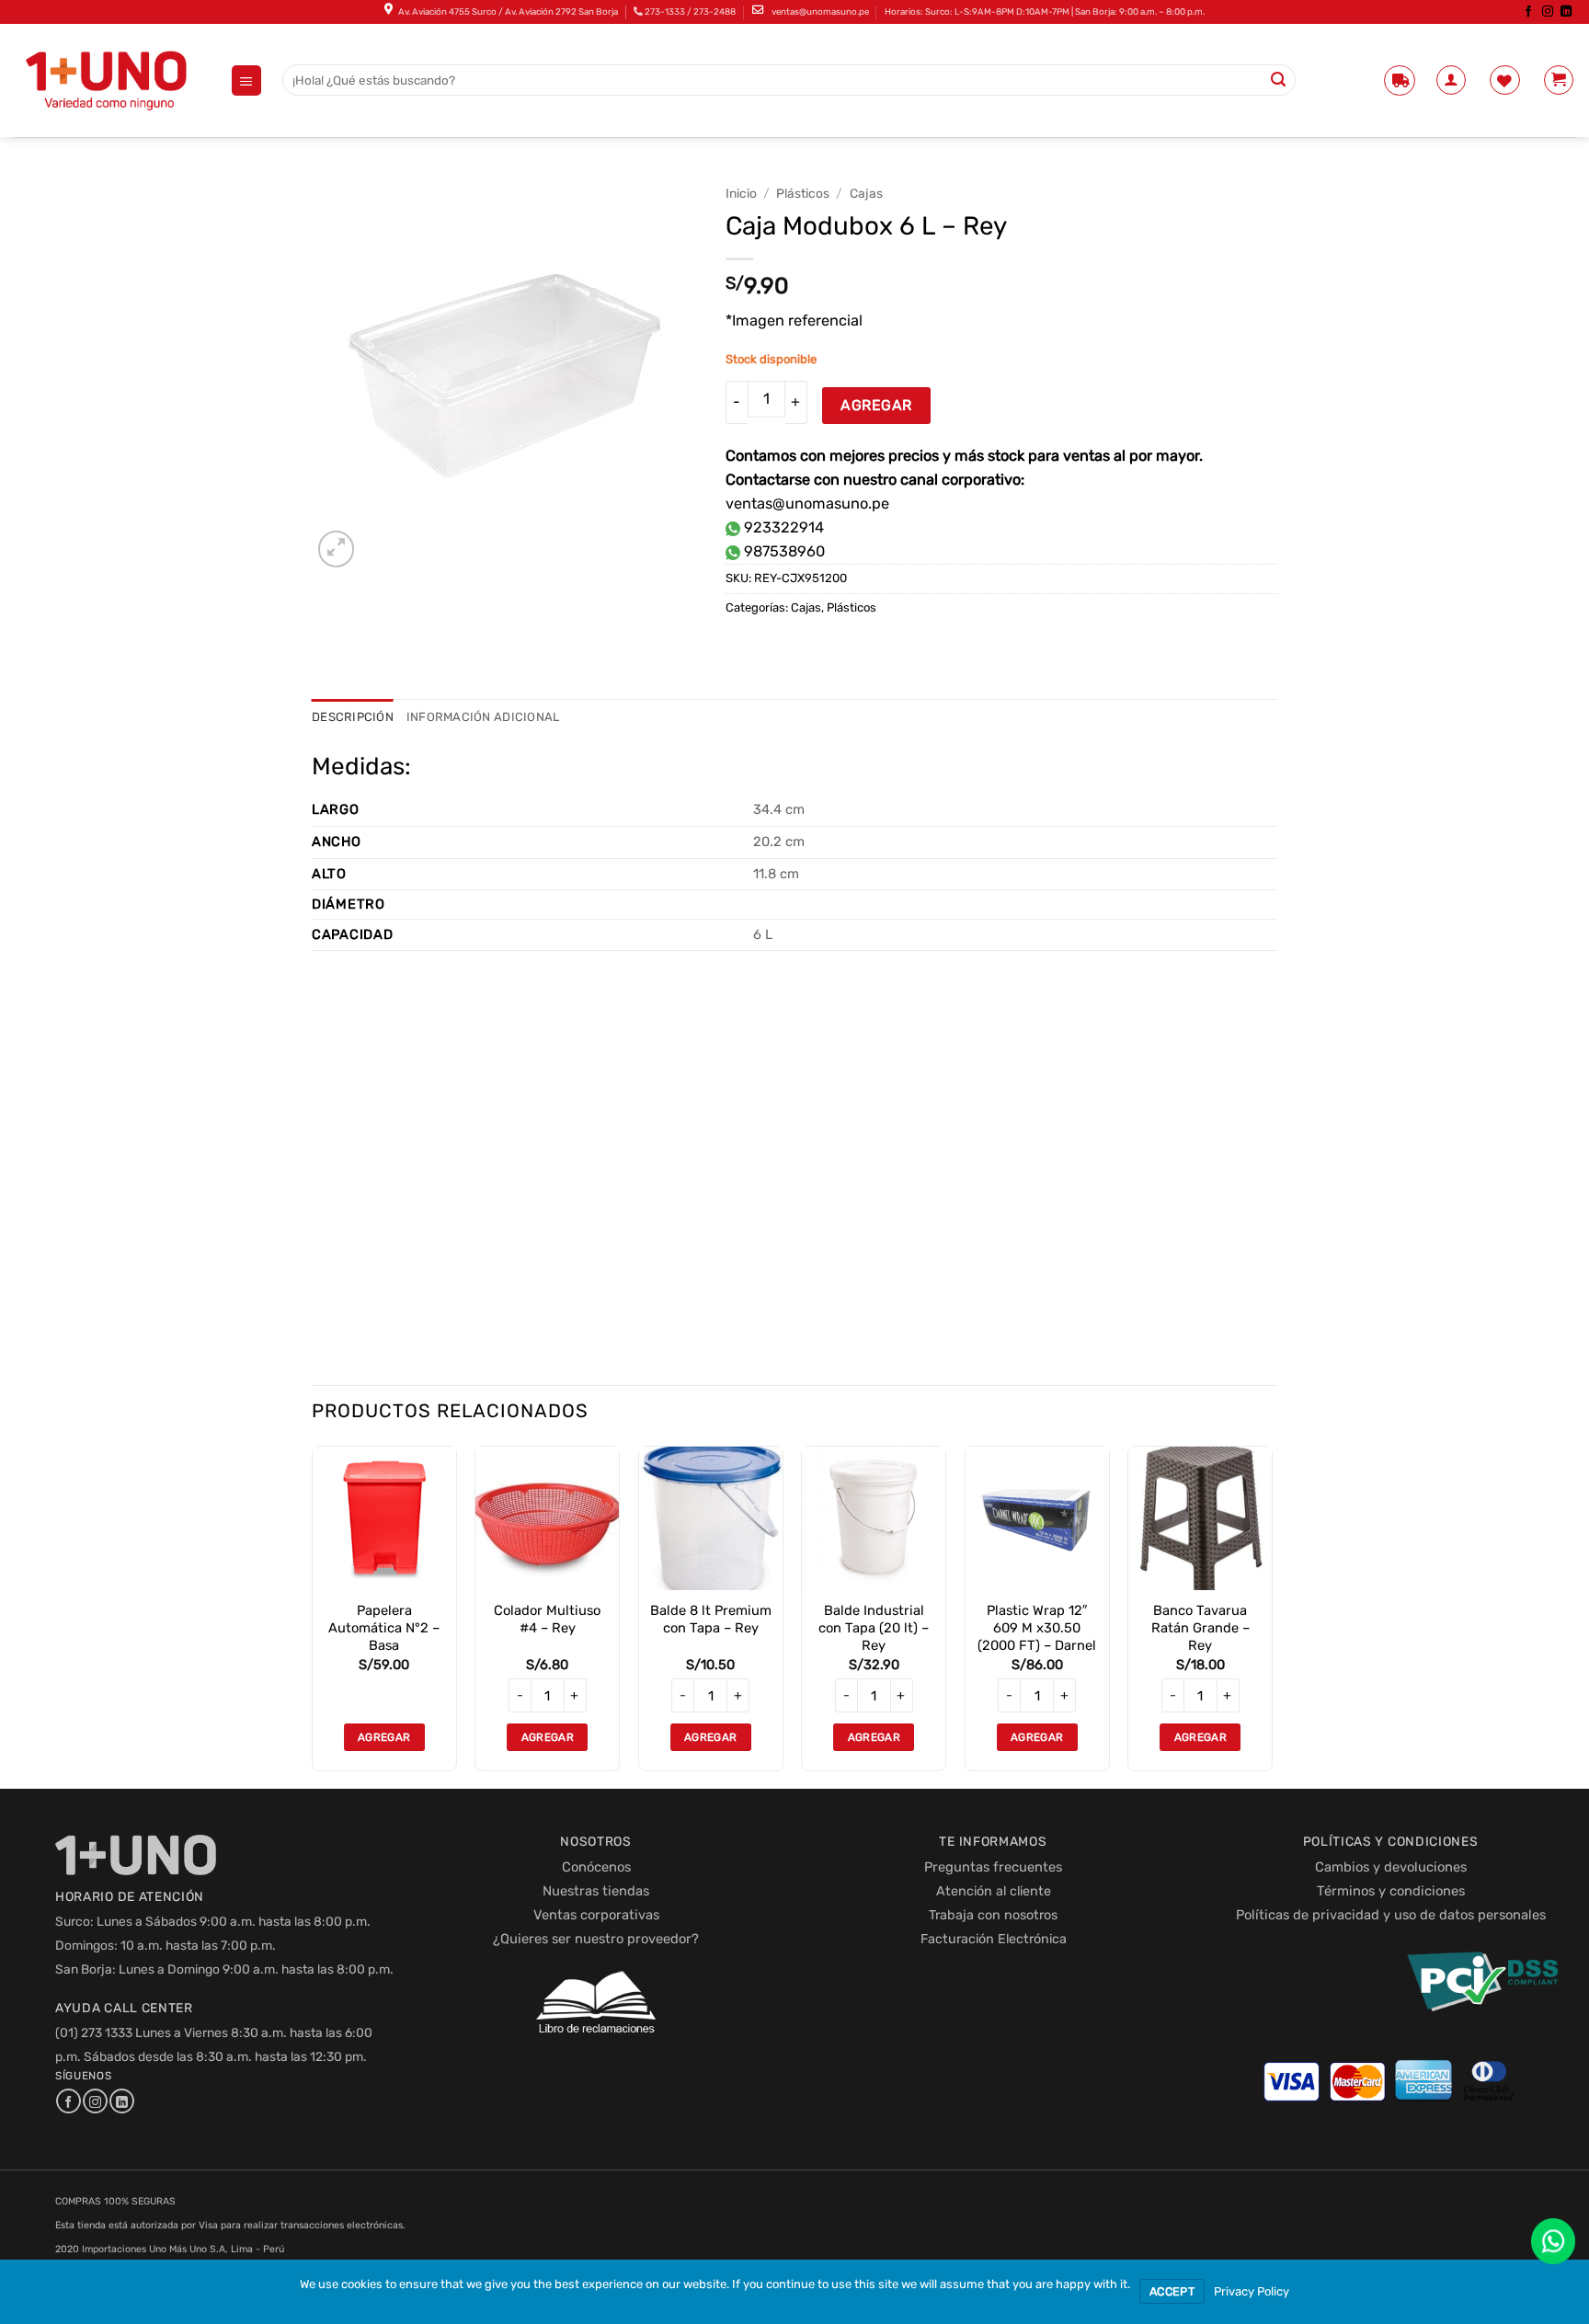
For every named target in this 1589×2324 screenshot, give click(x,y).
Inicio (741, 193)
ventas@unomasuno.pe (820, 11)
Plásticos (803, 193)
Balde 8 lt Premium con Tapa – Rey (711, 1619)
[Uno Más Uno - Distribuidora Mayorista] (108, 80)
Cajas (866, 193)
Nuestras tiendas (596, 1891)
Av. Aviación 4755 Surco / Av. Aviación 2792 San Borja (508, 11)
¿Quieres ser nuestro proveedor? (596, 1939)
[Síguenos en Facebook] (1528, 12)
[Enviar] (1279, 80)
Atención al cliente (994, 1891)
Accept (1172, 2291)
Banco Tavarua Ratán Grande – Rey (1200, 1628)
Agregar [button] (384, 1737)
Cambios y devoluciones (1391, 1867)
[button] (247, 80)
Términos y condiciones (1391, 1891)
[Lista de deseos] (1505, 80)
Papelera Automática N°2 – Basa (384, 1628)
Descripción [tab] (353, 717)
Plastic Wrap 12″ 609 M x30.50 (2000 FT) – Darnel (1037, 1628)
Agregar (876, 405)
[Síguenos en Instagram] (1547, 12)
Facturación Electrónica (994, 1939)
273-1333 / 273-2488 (690, 11)
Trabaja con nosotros (993, 1915)
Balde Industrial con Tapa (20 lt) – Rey (874, 1628)
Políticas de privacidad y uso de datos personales (1391, 1915)
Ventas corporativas (596, 1915)
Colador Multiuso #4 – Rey (547, 1619)
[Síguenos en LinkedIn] (1566, 12)
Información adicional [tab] (483, 717)
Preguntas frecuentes (993, 1867)
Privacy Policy (1252, 2291)
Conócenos (596, 1867)
